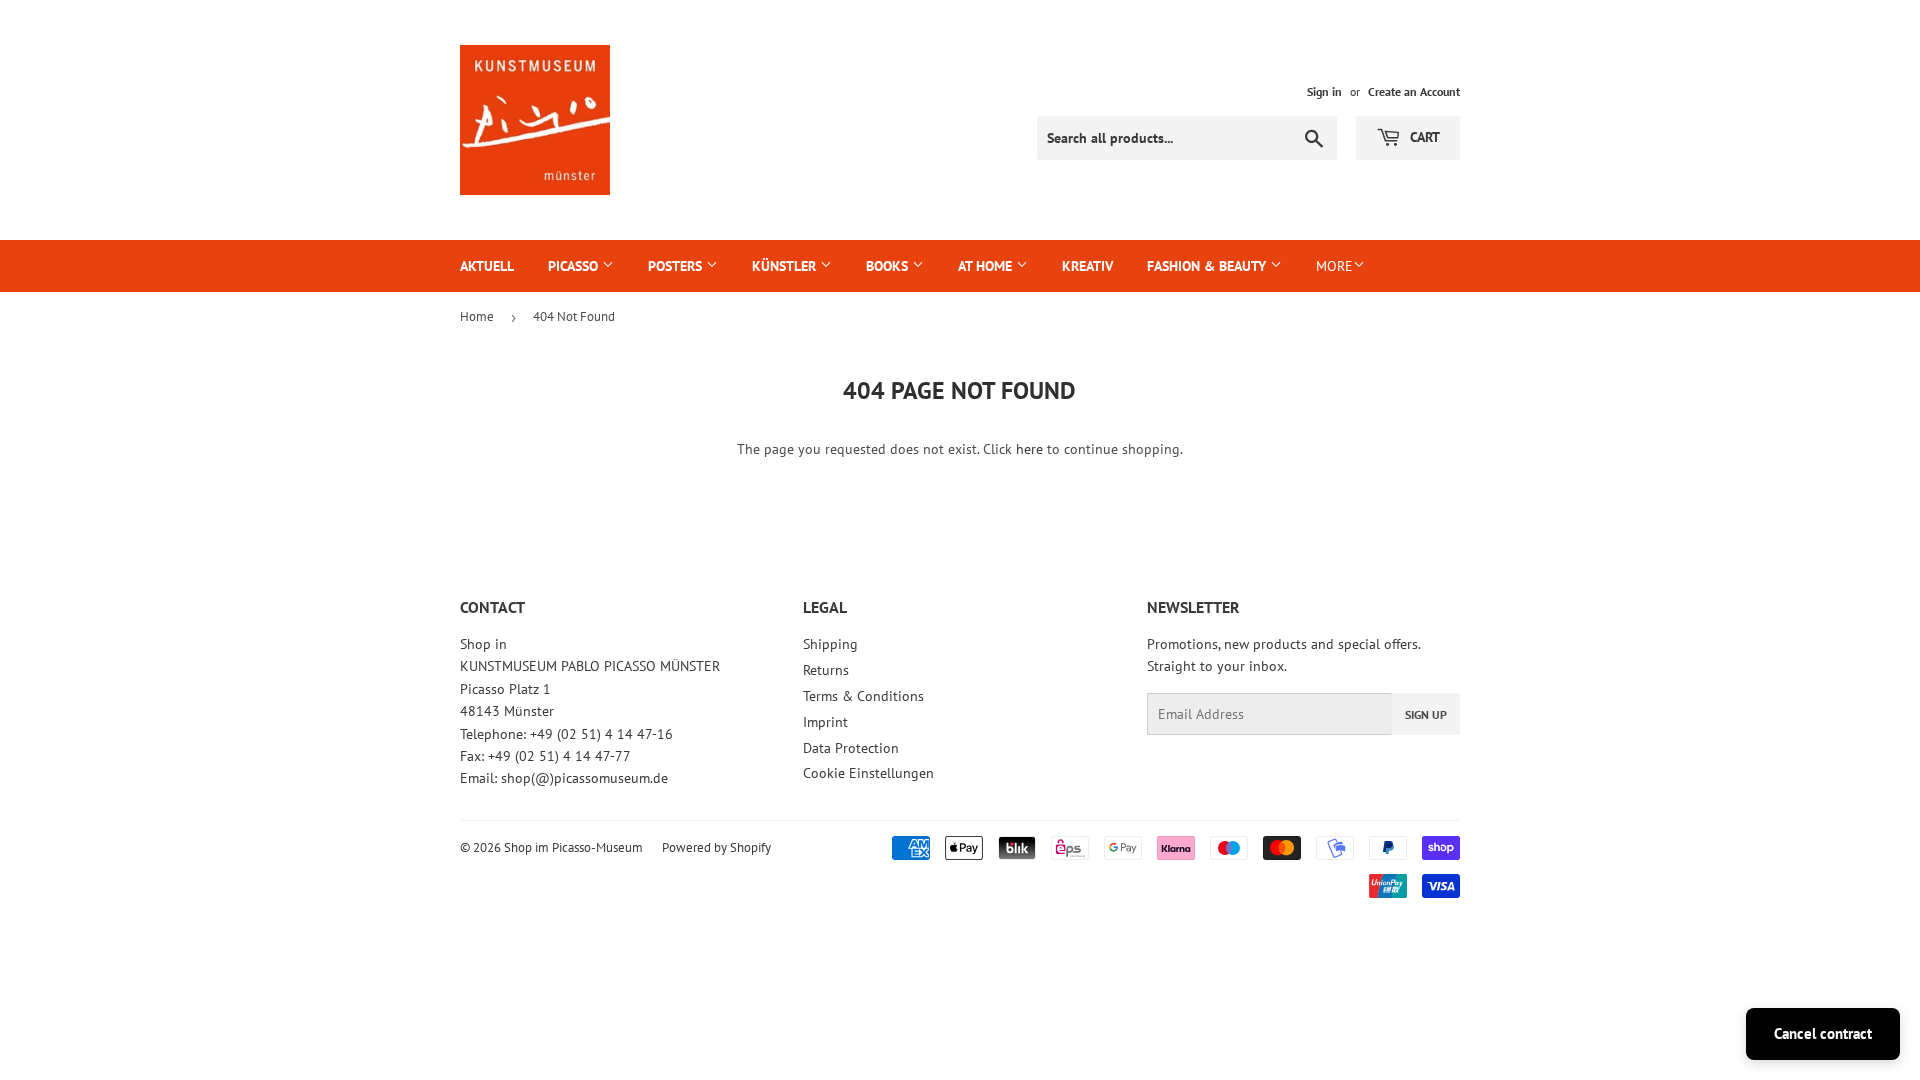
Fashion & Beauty (1208, 266)
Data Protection (851, 748)
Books (889, 266)
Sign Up (1426, 714)
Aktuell (487, 266)
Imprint (825, 722)
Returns (826, 670)
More (1334, 266)
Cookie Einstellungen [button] (868, 773)
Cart (1423, 137)
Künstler (786, 266)
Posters (677, 266)
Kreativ (1087, 266)
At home (987, 266)
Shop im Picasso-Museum (573, 847)
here (1029, 449)
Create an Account (1414, 91)
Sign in (1324, 91)
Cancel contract (1823, 1033)
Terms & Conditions (863, 696)
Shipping (830, 644)
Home (477, 316)
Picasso (575, 266)
